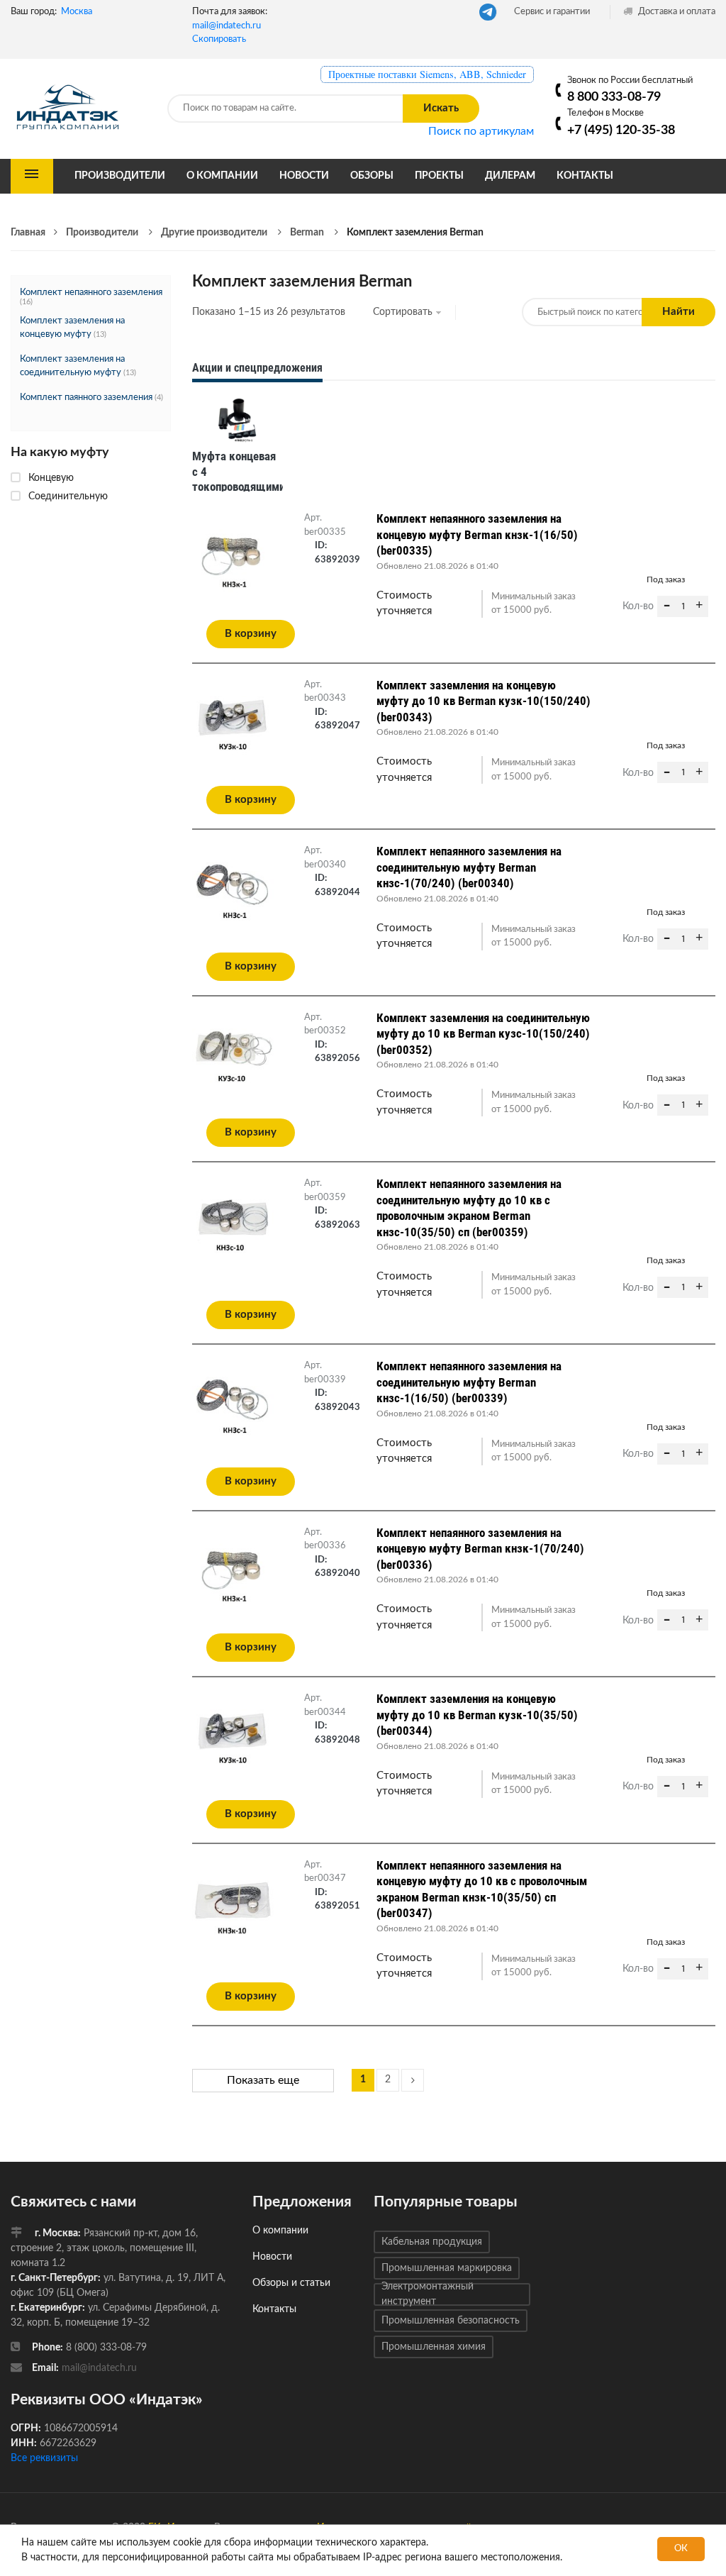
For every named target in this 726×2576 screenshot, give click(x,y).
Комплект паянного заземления (86, 398)
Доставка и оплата (676, 12)
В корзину (251, 634)
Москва (77, 12)
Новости (304, 176)
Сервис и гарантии (552, 12)
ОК (681, 2549)
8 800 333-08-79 (614, 97)
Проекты (439, 176)
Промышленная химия (434, 2347)
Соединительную (68, 496)
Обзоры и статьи (291, 2283)
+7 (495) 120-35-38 (621, 130)
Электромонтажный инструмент (428, 2294)
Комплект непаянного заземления (91, 293)
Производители (120, 176)
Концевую (51, 478)
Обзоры (372, 176)
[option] (238, 448)
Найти (678, 312)
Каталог (32, 176)
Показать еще (263, 2080)
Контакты (585, 176)
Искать (441, 108)
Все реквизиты (44, 2458)
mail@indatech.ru (227, 26)
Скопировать (219, 39)
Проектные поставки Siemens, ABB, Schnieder (427, 74)
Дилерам (510, 176)
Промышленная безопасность (451, 2321)
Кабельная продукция (432, 2242)
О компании (222, 176)
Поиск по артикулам (481, 131)
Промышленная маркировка (447, 2268)
